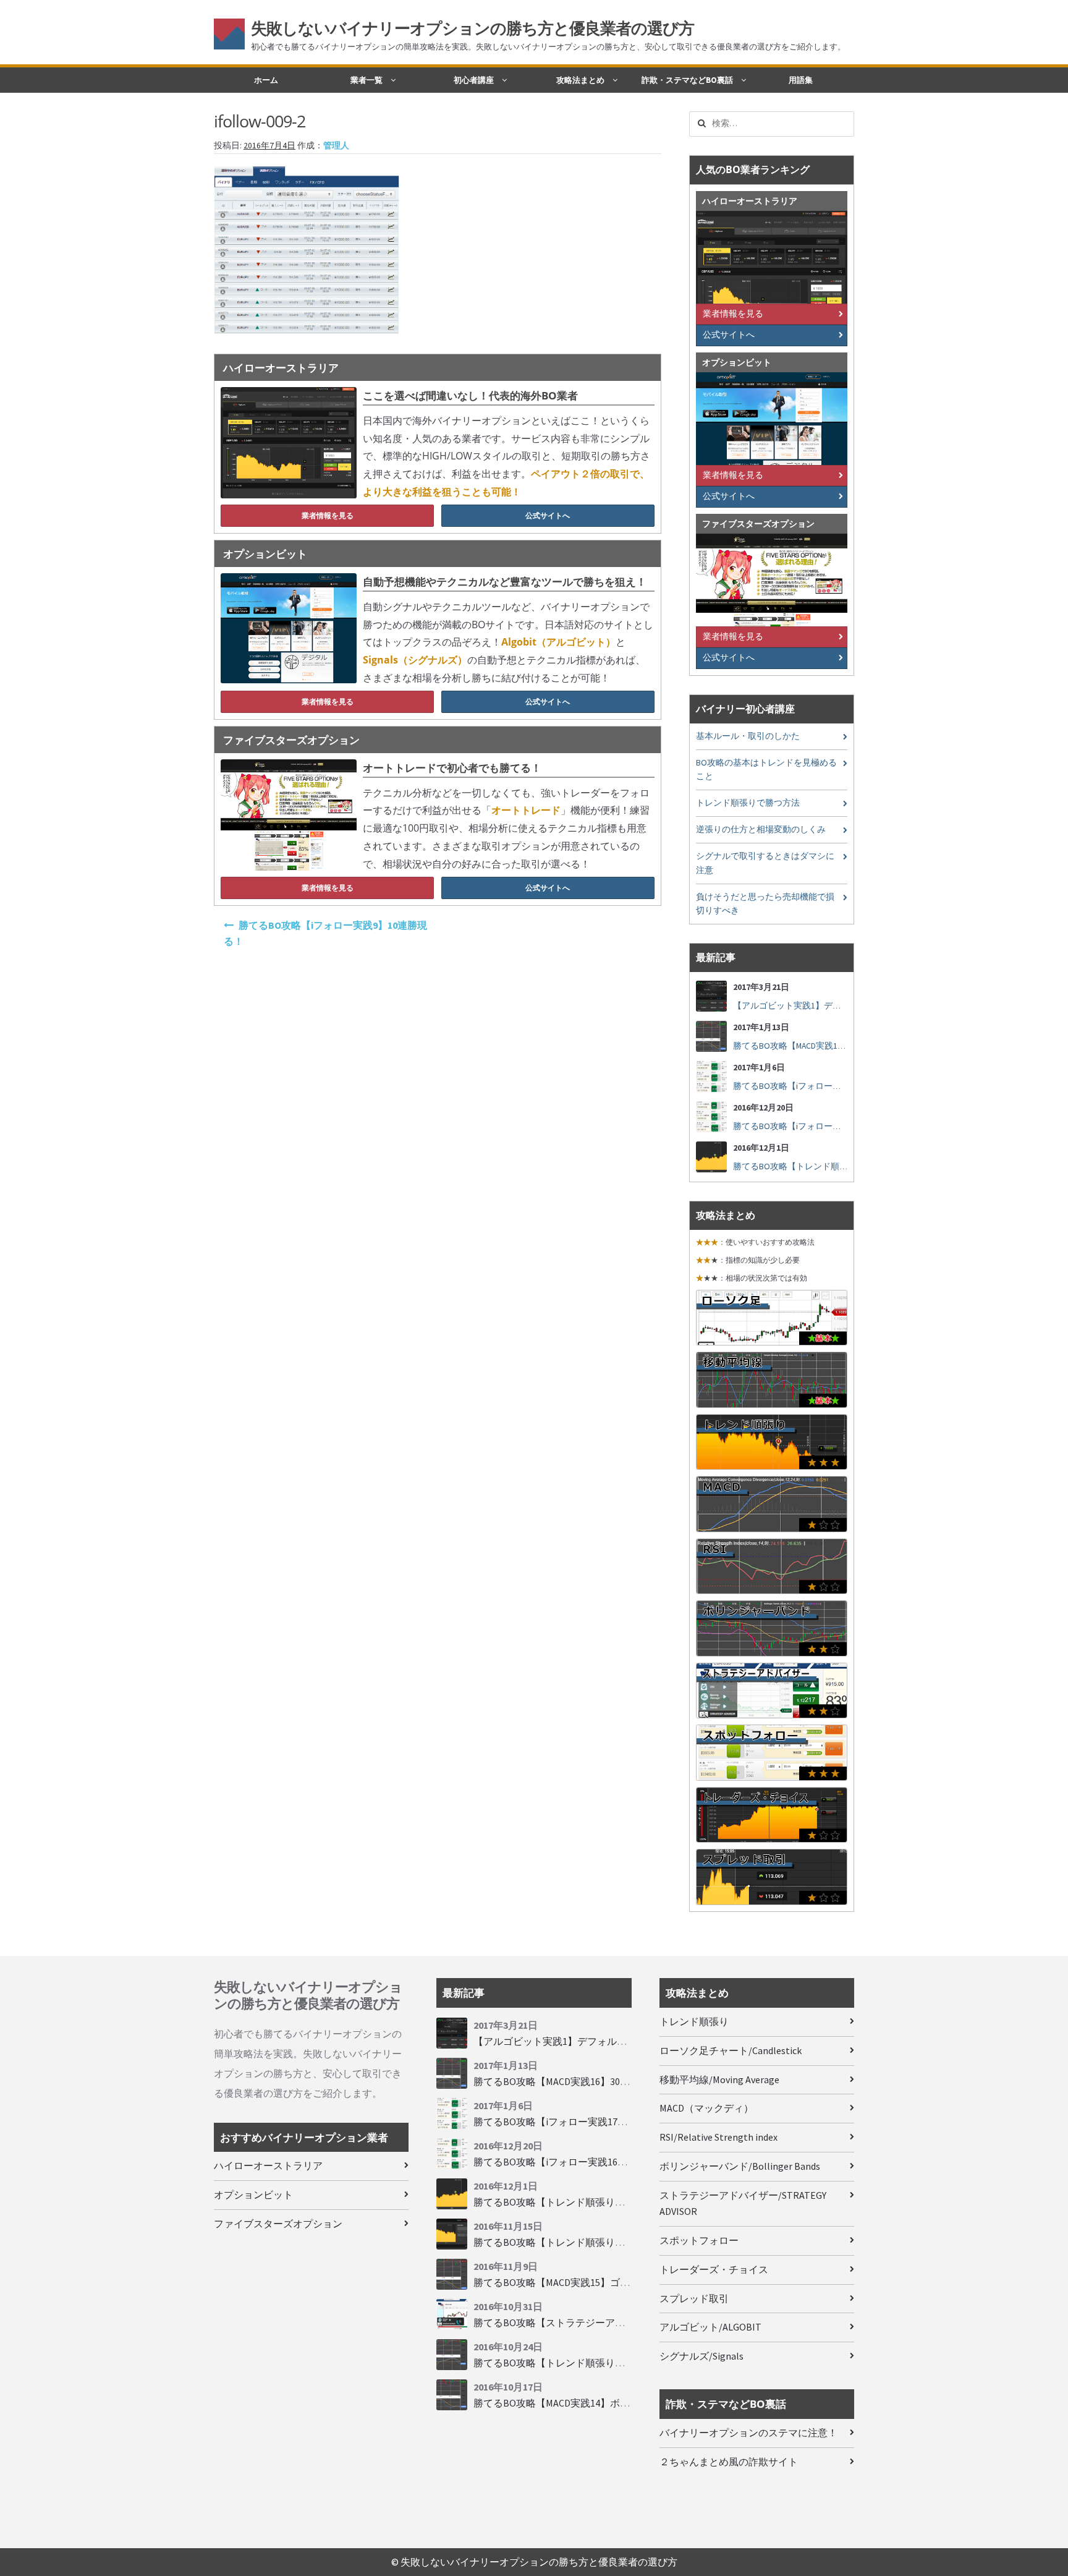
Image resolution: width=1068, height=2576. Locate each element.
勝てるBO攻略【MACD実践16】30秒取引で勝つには (831, 1046)
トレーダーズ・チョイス (714, 2269)
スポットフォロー (699, 2240)
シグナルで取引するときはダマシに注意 (765, 863)
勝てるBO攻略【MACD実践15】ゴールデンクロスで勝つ (596, 2282)
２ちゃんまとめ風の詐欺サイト (729, 2462)
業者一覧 (367, 80)
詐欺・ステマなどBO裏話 (687, 80)
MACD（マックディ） (706, 2108)
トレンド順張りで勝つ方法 (748, 803)
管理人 (336, 146)
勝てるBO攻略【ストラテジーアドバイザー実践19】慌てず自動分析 (623, 2322)
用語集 (801, 80)
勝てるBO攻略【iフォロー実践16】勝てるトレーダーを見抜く (610, 2162)
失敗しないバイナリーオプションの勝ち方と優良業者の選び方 (473, 28)
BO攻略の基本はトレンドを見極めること (766, 770)
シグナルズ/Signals (701, 2356)
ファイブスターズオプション (278, 2224)
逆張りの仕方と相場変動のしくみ (761, 830)
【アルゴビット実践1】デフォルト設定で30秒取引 (830, 1006)
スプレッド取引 (694, 2298)
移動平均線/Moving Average (719, 2079)
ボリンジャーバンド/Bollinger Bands (740, 2166)
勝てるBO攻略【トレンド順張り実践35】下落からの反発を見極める (623, 2202)
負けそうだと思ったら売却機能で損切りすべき (765, 904)
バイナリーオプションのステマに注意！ (748, 2433)
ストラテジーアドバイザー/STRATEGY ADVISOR (743, 2203)
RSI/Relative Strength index (718, 2137)
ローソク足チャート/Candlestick (731, 2050)
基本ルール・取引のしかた (748, 736)
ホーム (266, 80)
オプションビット (253, 2194)
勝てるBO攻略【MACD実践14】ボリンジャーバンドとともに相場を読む (631, 2403)
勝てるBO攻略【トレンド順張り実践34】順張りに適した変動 (608, 2242)
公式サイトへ (548, 515)
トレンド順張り (694, 2021)
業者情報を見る (328, 515)
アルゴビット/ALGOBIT (710, 2327)
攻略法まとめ (580, 80)
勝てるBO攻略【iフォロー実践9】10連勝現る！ (325, 933)
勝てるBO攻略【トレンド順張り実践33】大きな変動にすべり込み (618, 2363)
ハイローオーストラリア (268, 2165)
